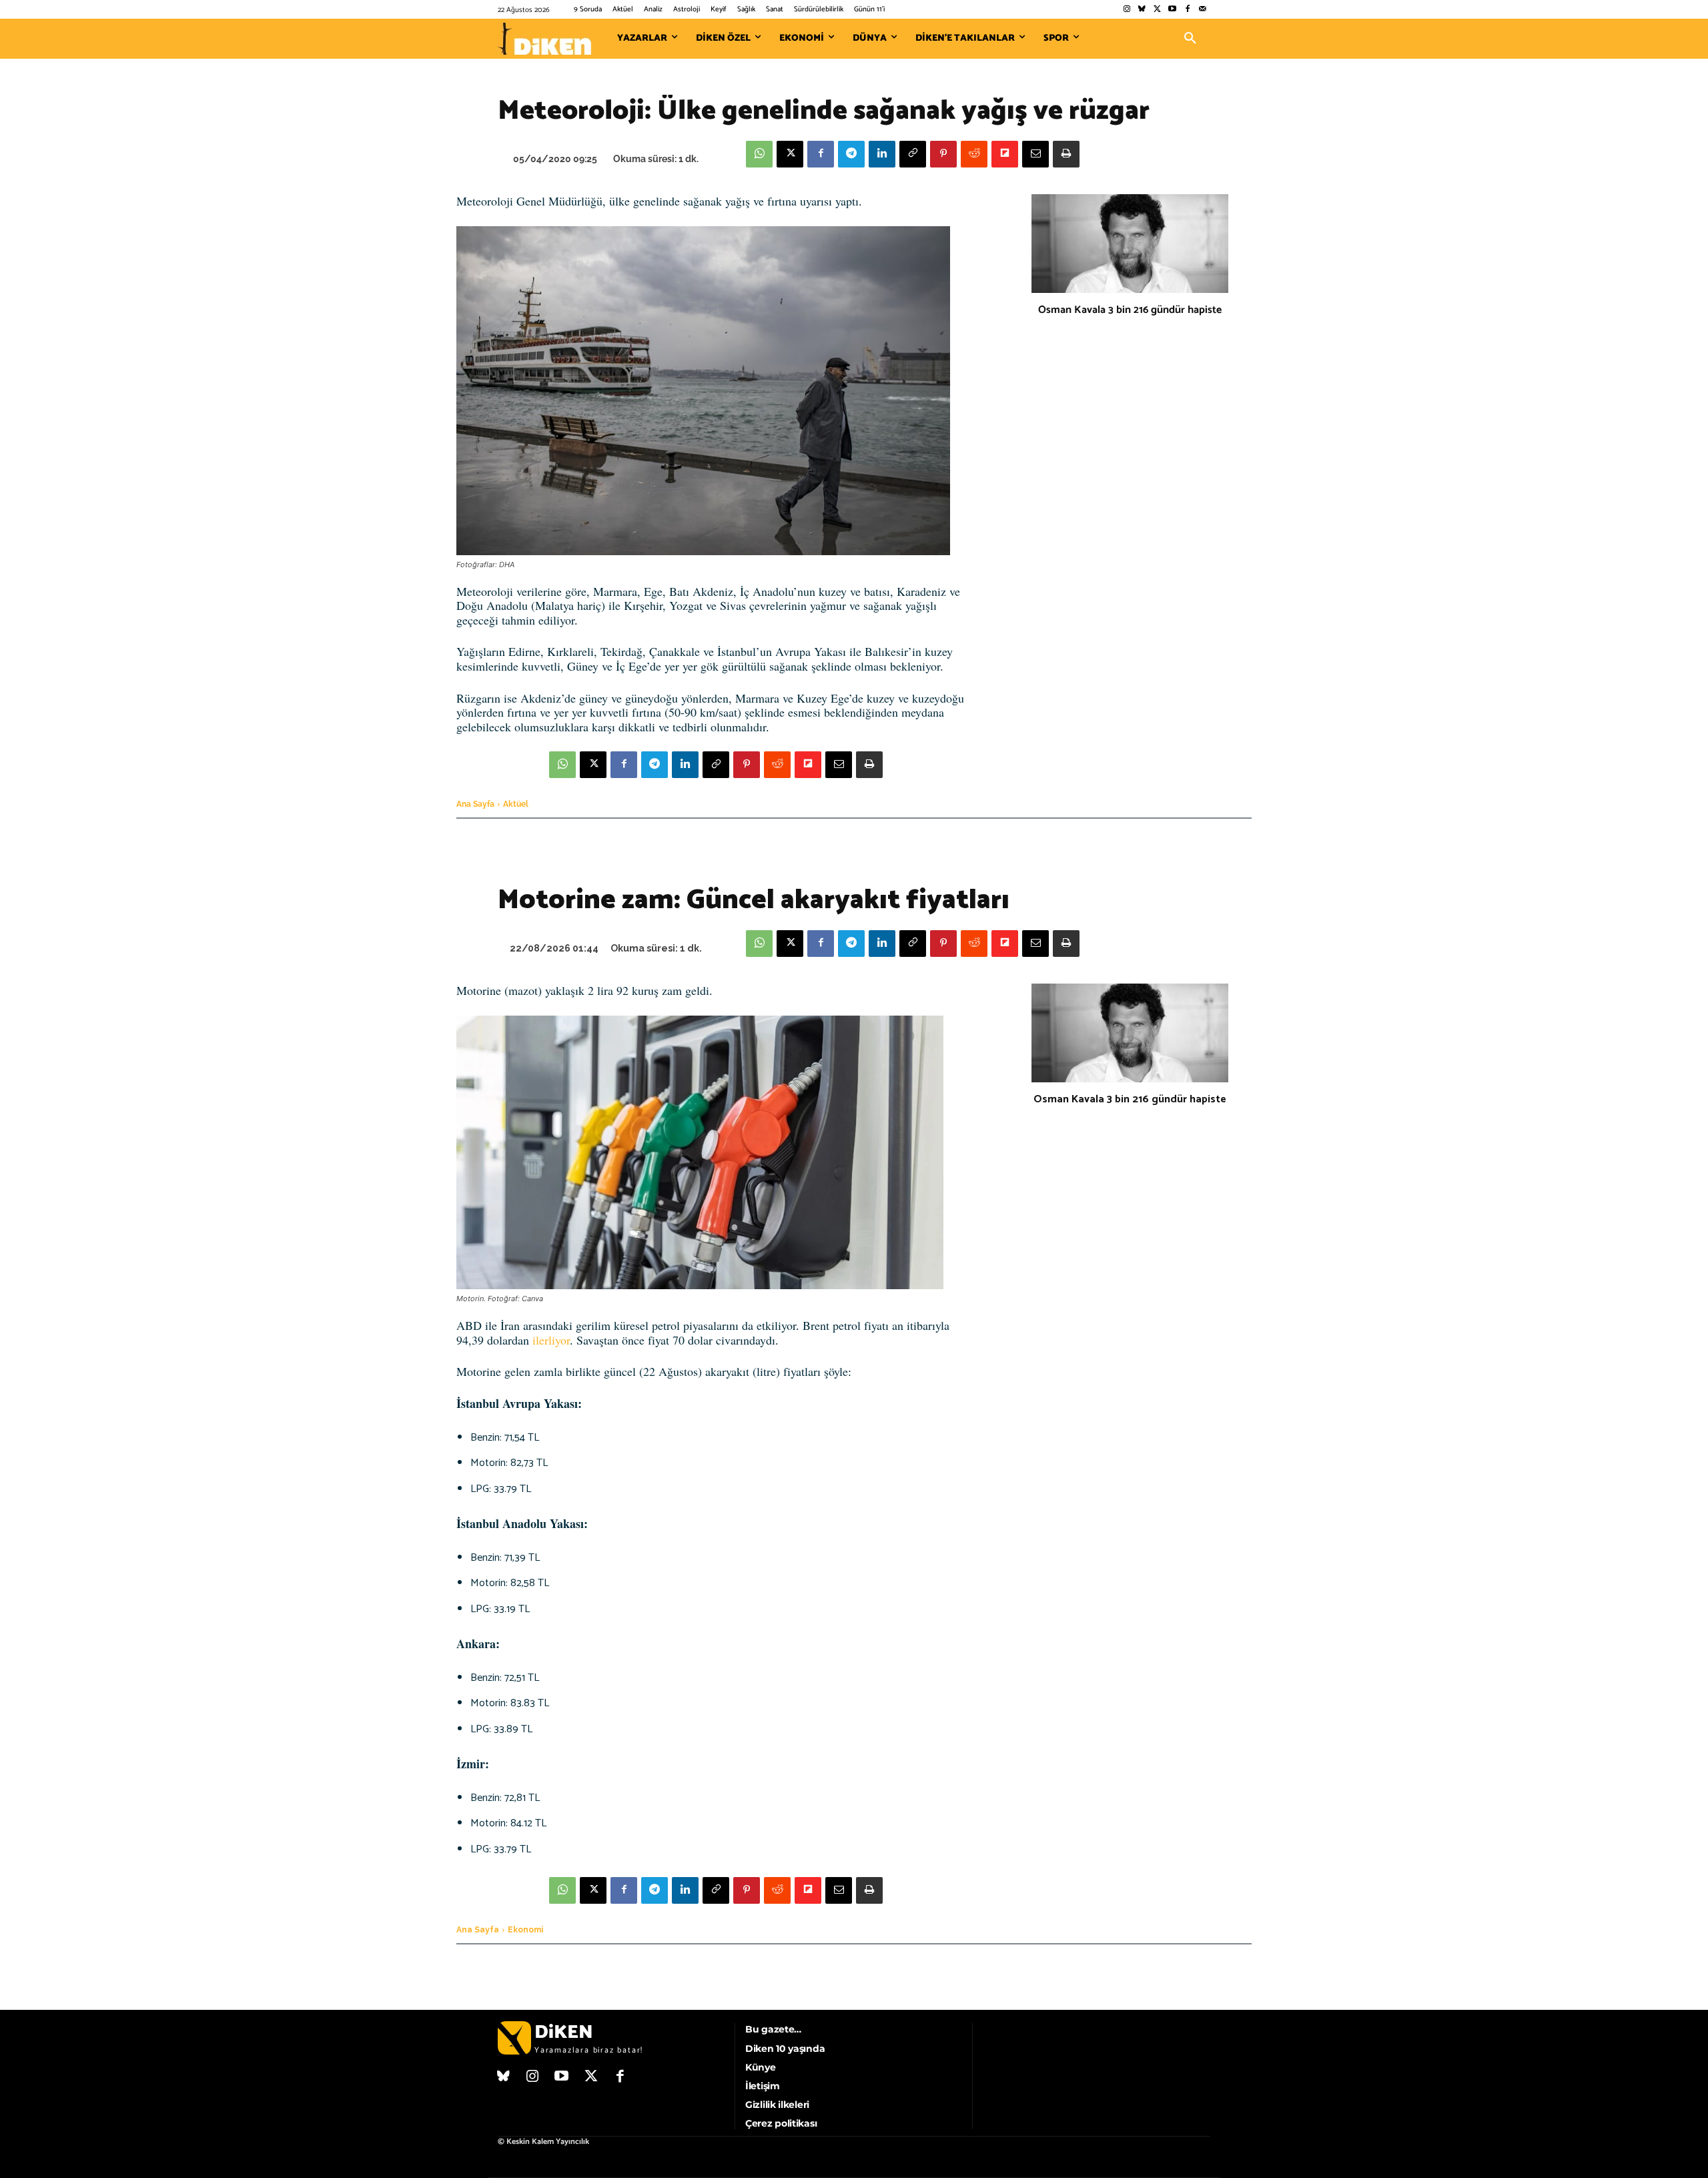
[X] (790, 154)
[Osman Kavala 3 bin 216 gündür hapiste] (1130, 244)
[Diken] (544, 39)
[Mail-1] (1203, 10)
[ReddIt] (974, 154)
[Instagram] (1127, 10)
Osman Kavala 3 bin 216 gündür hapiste (1130, 310)
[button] (1190, 39)
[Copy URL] (913, 154)
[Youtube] (1173, 10)
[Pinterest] (943, 154)
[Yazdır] (1066, 154)
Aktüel (516, 804)
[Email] (1035, 154)
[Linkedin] (882, 154)
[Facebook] (1187, 10)
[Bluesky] (1142, 10)
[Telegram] (851, 154)
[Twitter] (1157, 10)
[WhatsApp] (759, 154)
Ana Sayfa (475, 804)
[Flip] (1005, 154)
